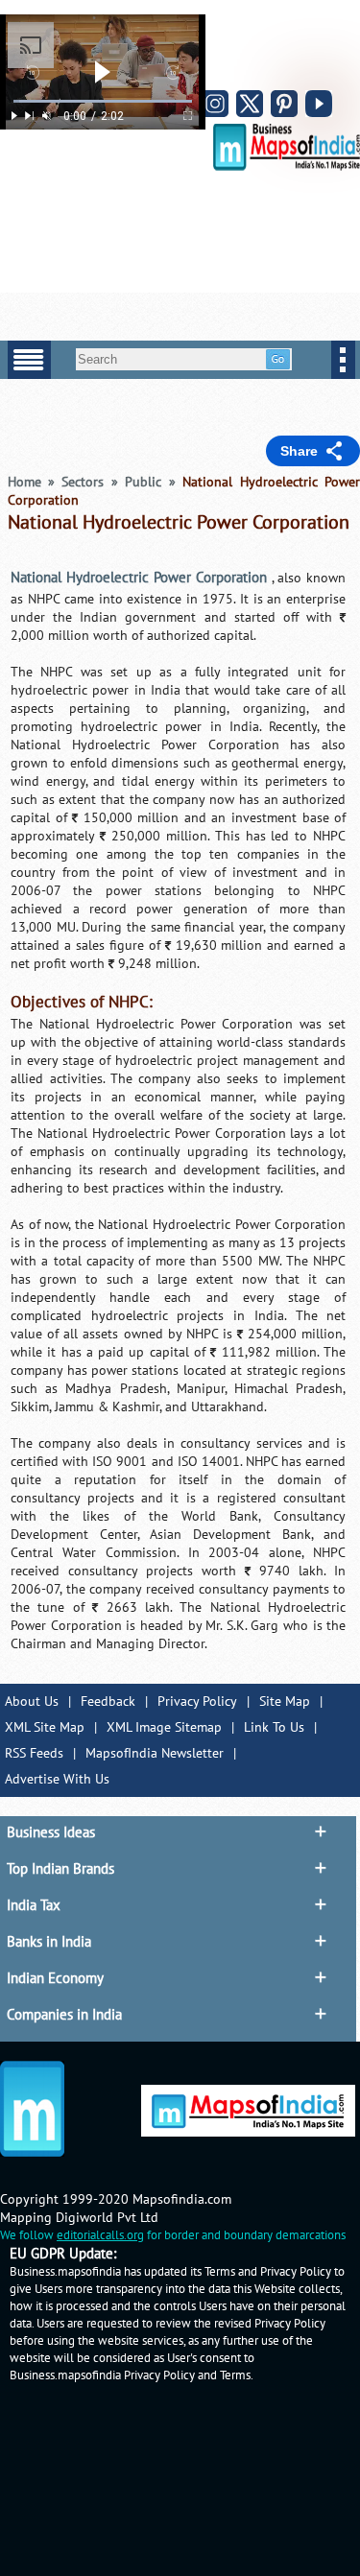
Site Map (285, 1702)
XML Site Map (45, 1727)
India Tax (34, 1905)
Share (299, 451)
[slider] (103, 101)
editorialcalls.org (100, 2235)
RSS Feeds (34, 1753)
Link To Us (274, 1727)
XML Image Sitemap (164, 1727)
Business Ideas (51, 1832)
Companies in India (64, 2015)
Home (24, 482)
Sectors (83, 482)
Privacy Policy (197, 1702)
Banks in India (49, 1942)
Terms (235, 2375)
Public (143, 482)
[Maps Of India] (287, 166)
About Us (32, 1702)
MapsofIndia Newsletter (155, 1753)
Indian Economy (55, 1978)
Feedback (108, 1702)
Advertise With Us (57, 1779)
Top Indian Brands (60, 1869)
